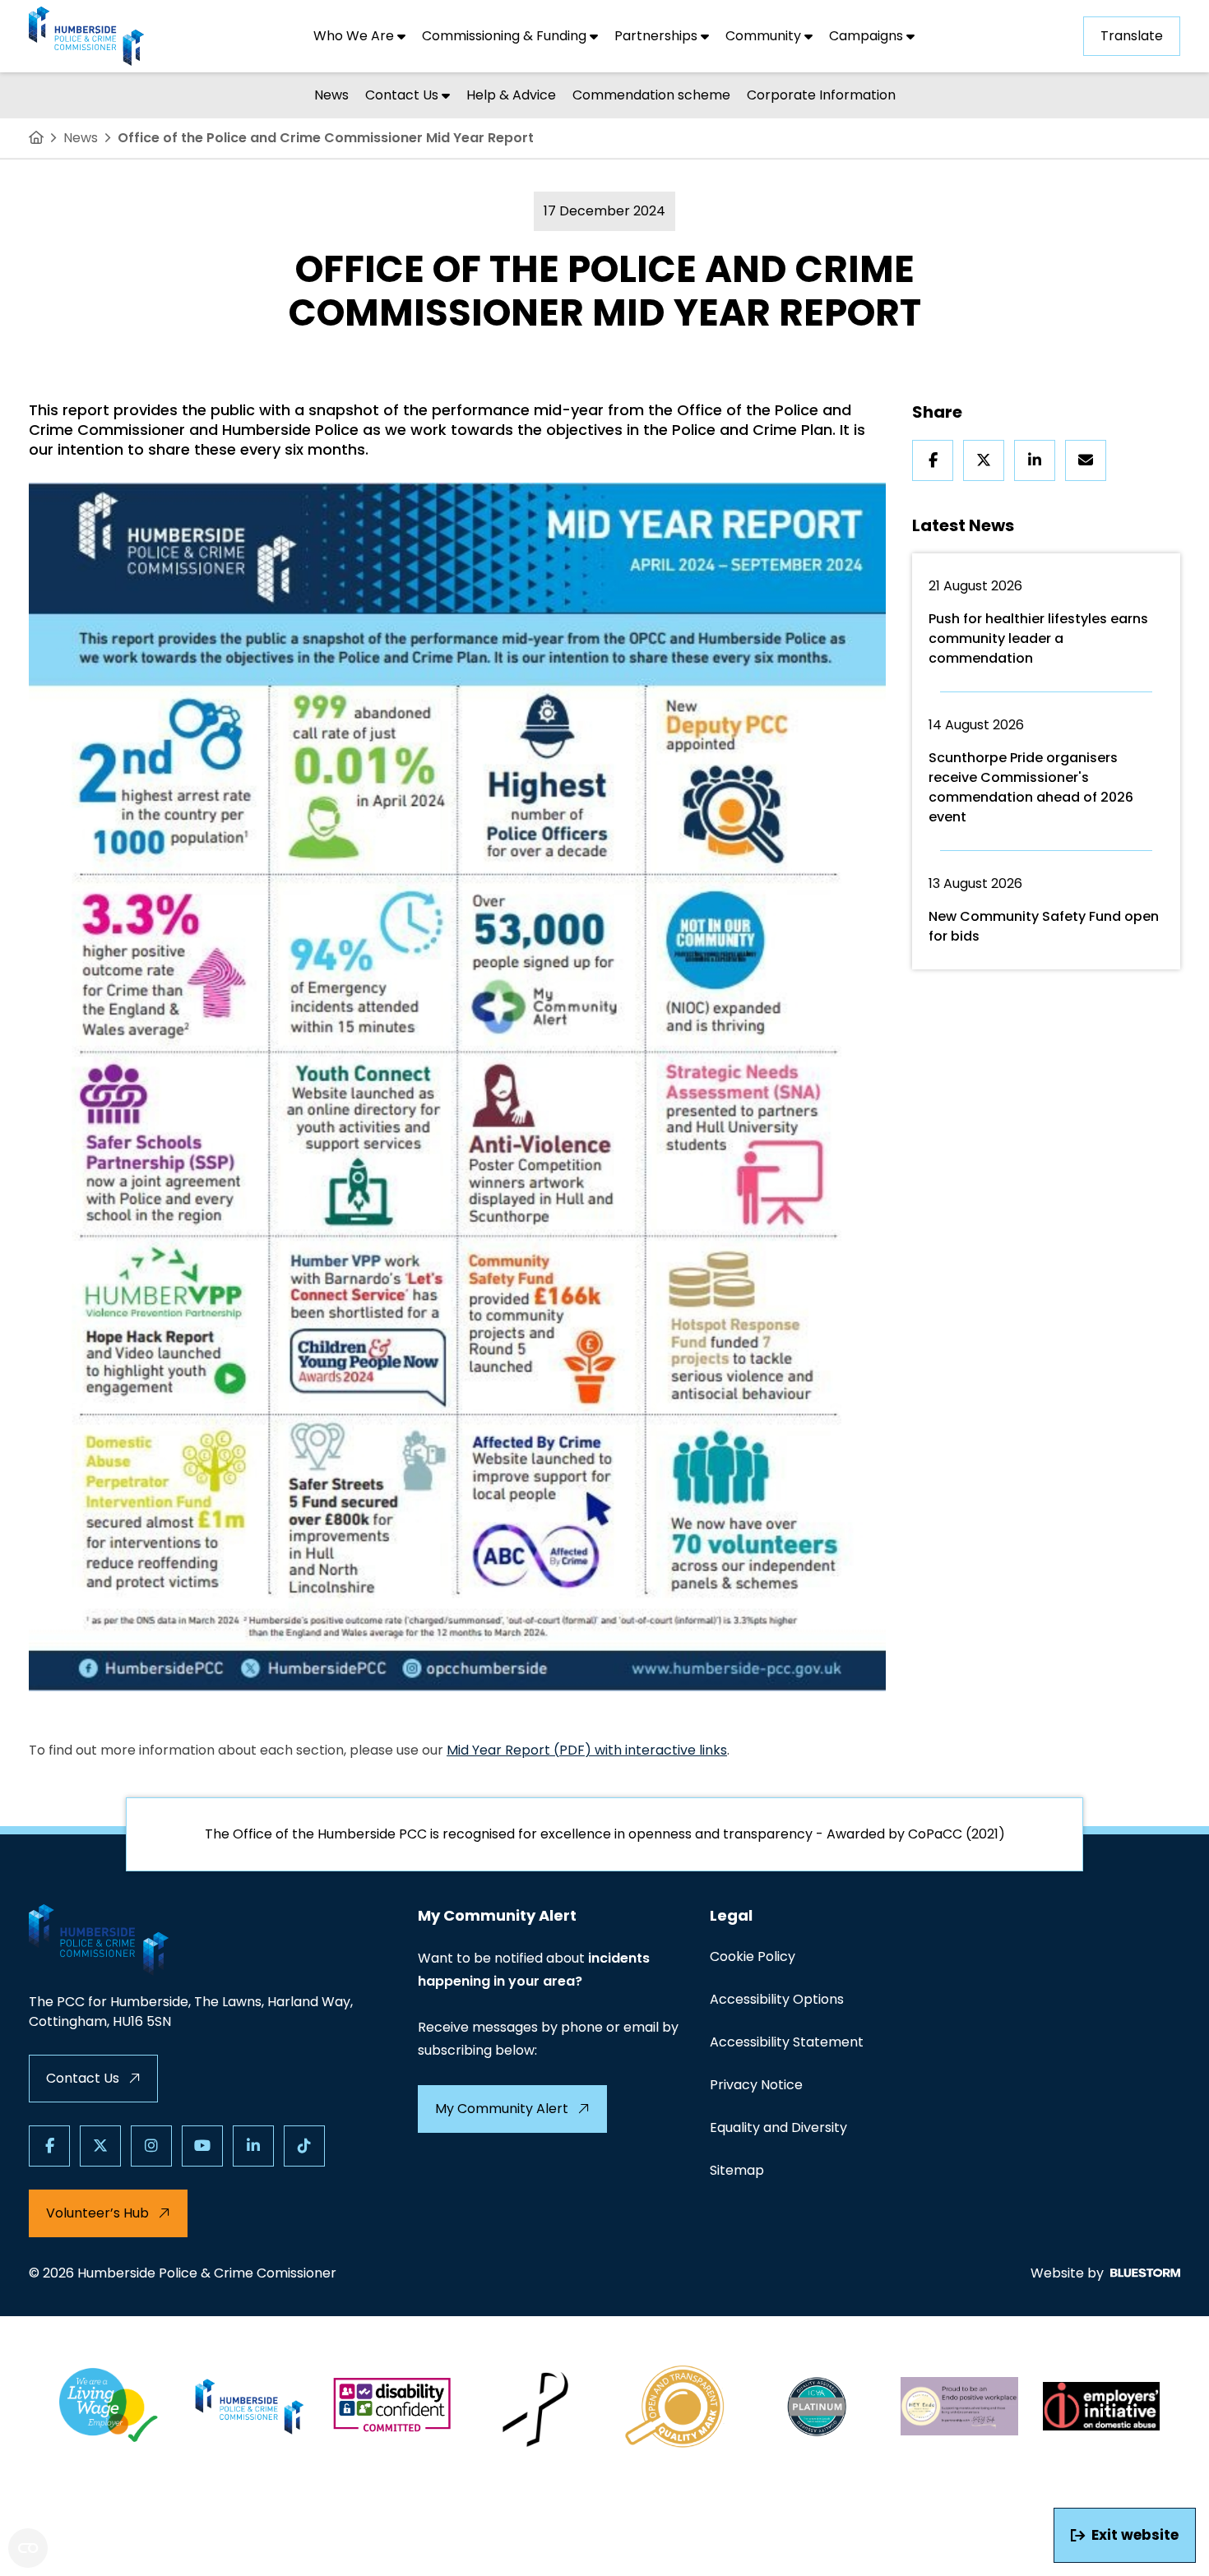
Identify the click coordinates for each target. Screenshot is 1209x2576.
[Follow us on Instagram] (151, 2146)
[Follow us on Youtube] (202, 2146)
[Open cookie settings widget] (28, 2548)
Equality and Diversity (778, 2127)
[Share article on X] (984, 460)
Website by (1067, 2273)
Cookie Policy (753, 1956)
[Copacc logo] (676, 2407)
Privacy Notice (756, 2085)
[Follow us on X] (100, 2146)
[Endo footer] (959, 2407)
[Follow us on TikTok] (304, 2146)
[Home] (36, 138)
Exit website (1135, 2535)
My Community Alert (502, 2109)
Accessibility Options (777, 1999)
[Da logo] (1102, 2407)
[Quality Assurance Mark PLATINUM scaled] (818, 2407)
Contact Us (83, 2078)
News (81, 138)
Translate (1132, 36)
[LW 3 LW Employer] (108, 2407)
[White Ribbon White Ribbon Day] (534, 2407)
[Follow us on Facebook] (49, 2146)
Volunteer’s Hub (97, 2213)
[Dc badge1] (392, 2407)
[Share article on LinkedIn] (1035, 460)
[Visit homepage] (86, 36)
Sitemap (737, 2170)
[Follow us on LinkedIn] (253, 2146)
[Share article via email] (1086, 460)
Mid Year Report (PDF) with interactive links (587, 1750)
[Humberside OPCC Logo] (250, 2407)
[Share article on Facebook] (933, 460)
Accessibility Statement (787, 2042)
